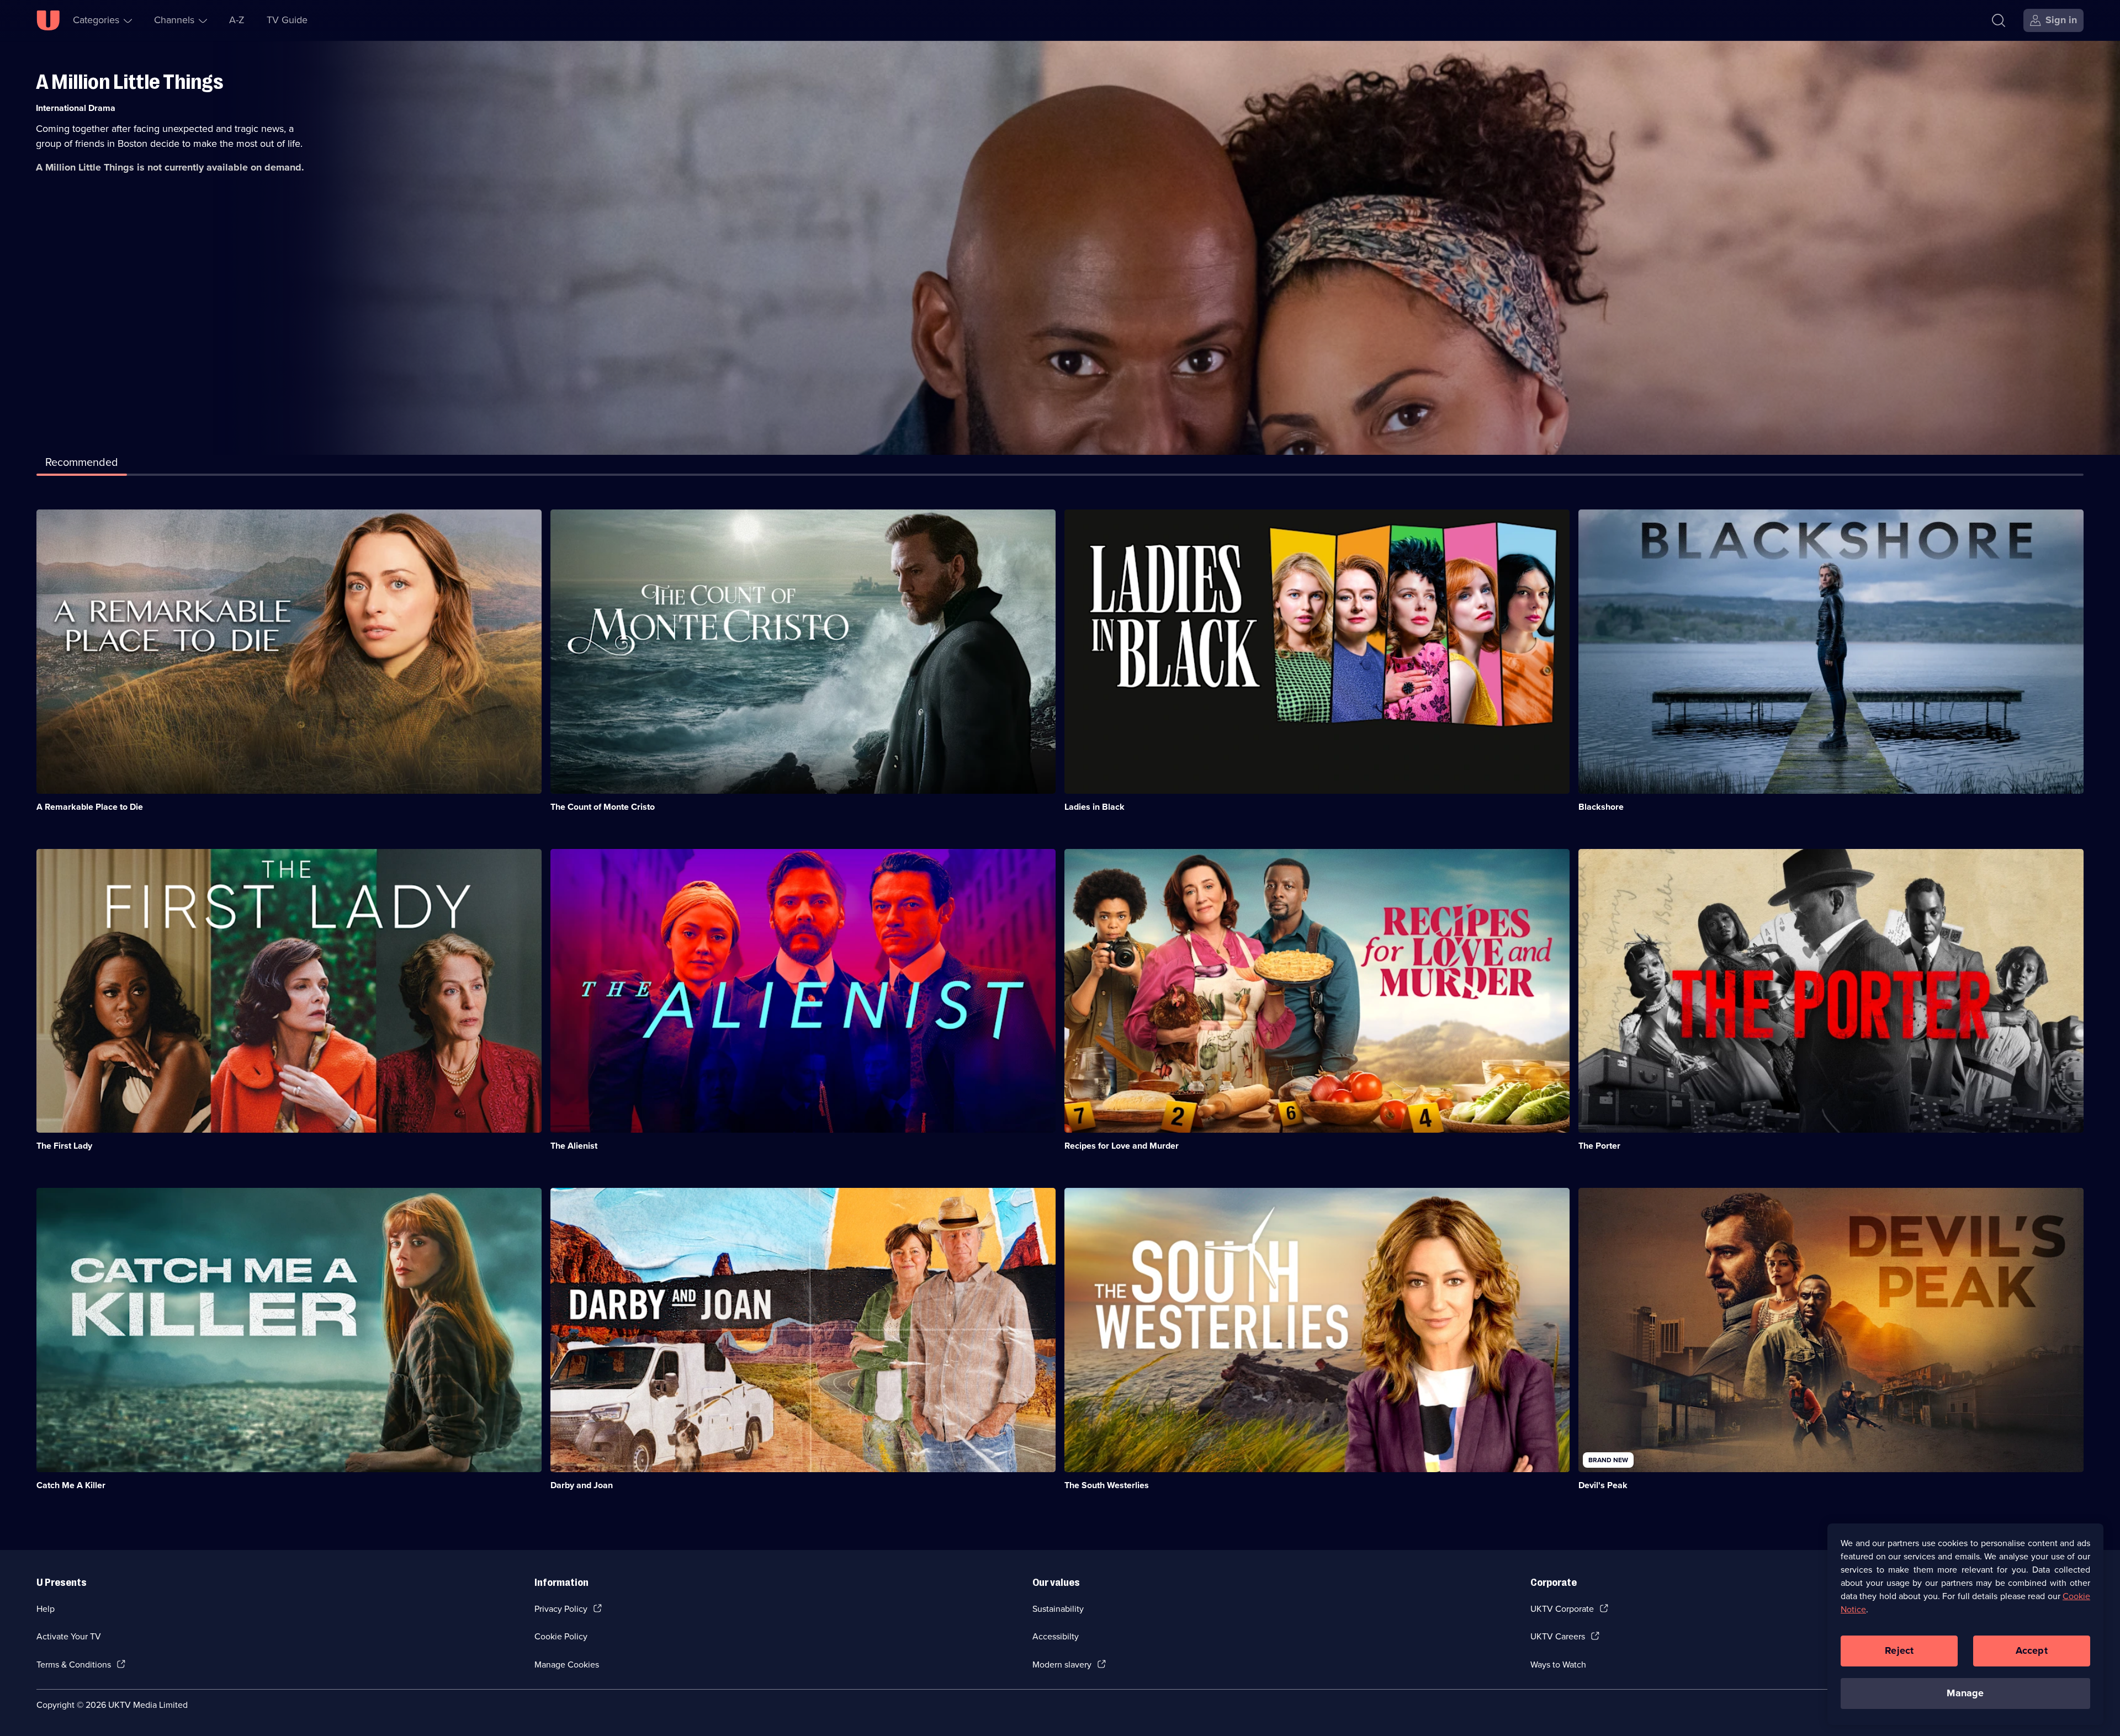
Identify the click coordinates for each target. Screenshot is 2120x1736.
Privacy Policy (561, 1609)
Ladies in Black (1095, 807)
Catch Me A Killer (71, 1485)
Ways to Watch (1558, 1665)
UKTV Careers (1558, 1636)
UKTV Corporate (1562, 1609)
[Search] (1999, 20)
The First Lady (64, 1146)
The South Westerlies (1107, 1485)
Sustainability (1058, 1609)
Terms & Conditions (74, 1665)
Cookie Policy (561, 1636)
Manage (1965, 1693)
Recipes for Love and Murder (1122, 1146)
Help (46, 1609)
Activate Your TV (69, 1636)
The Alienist (574, 1146)
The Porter (1599, 1146)
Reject (1899, 1650)
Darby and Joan (582, 1485)
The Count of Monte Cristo (603, 807)
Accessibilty (1056, 1636)
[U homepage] (48, 20)
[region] (1965, 1624)
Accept (2032, 1650)
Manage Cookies (567, 1665)
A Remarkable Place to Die (90, 807)
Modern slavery (1062, 1665)
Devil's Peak (1603, 1485)
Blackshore (1601, 807)
